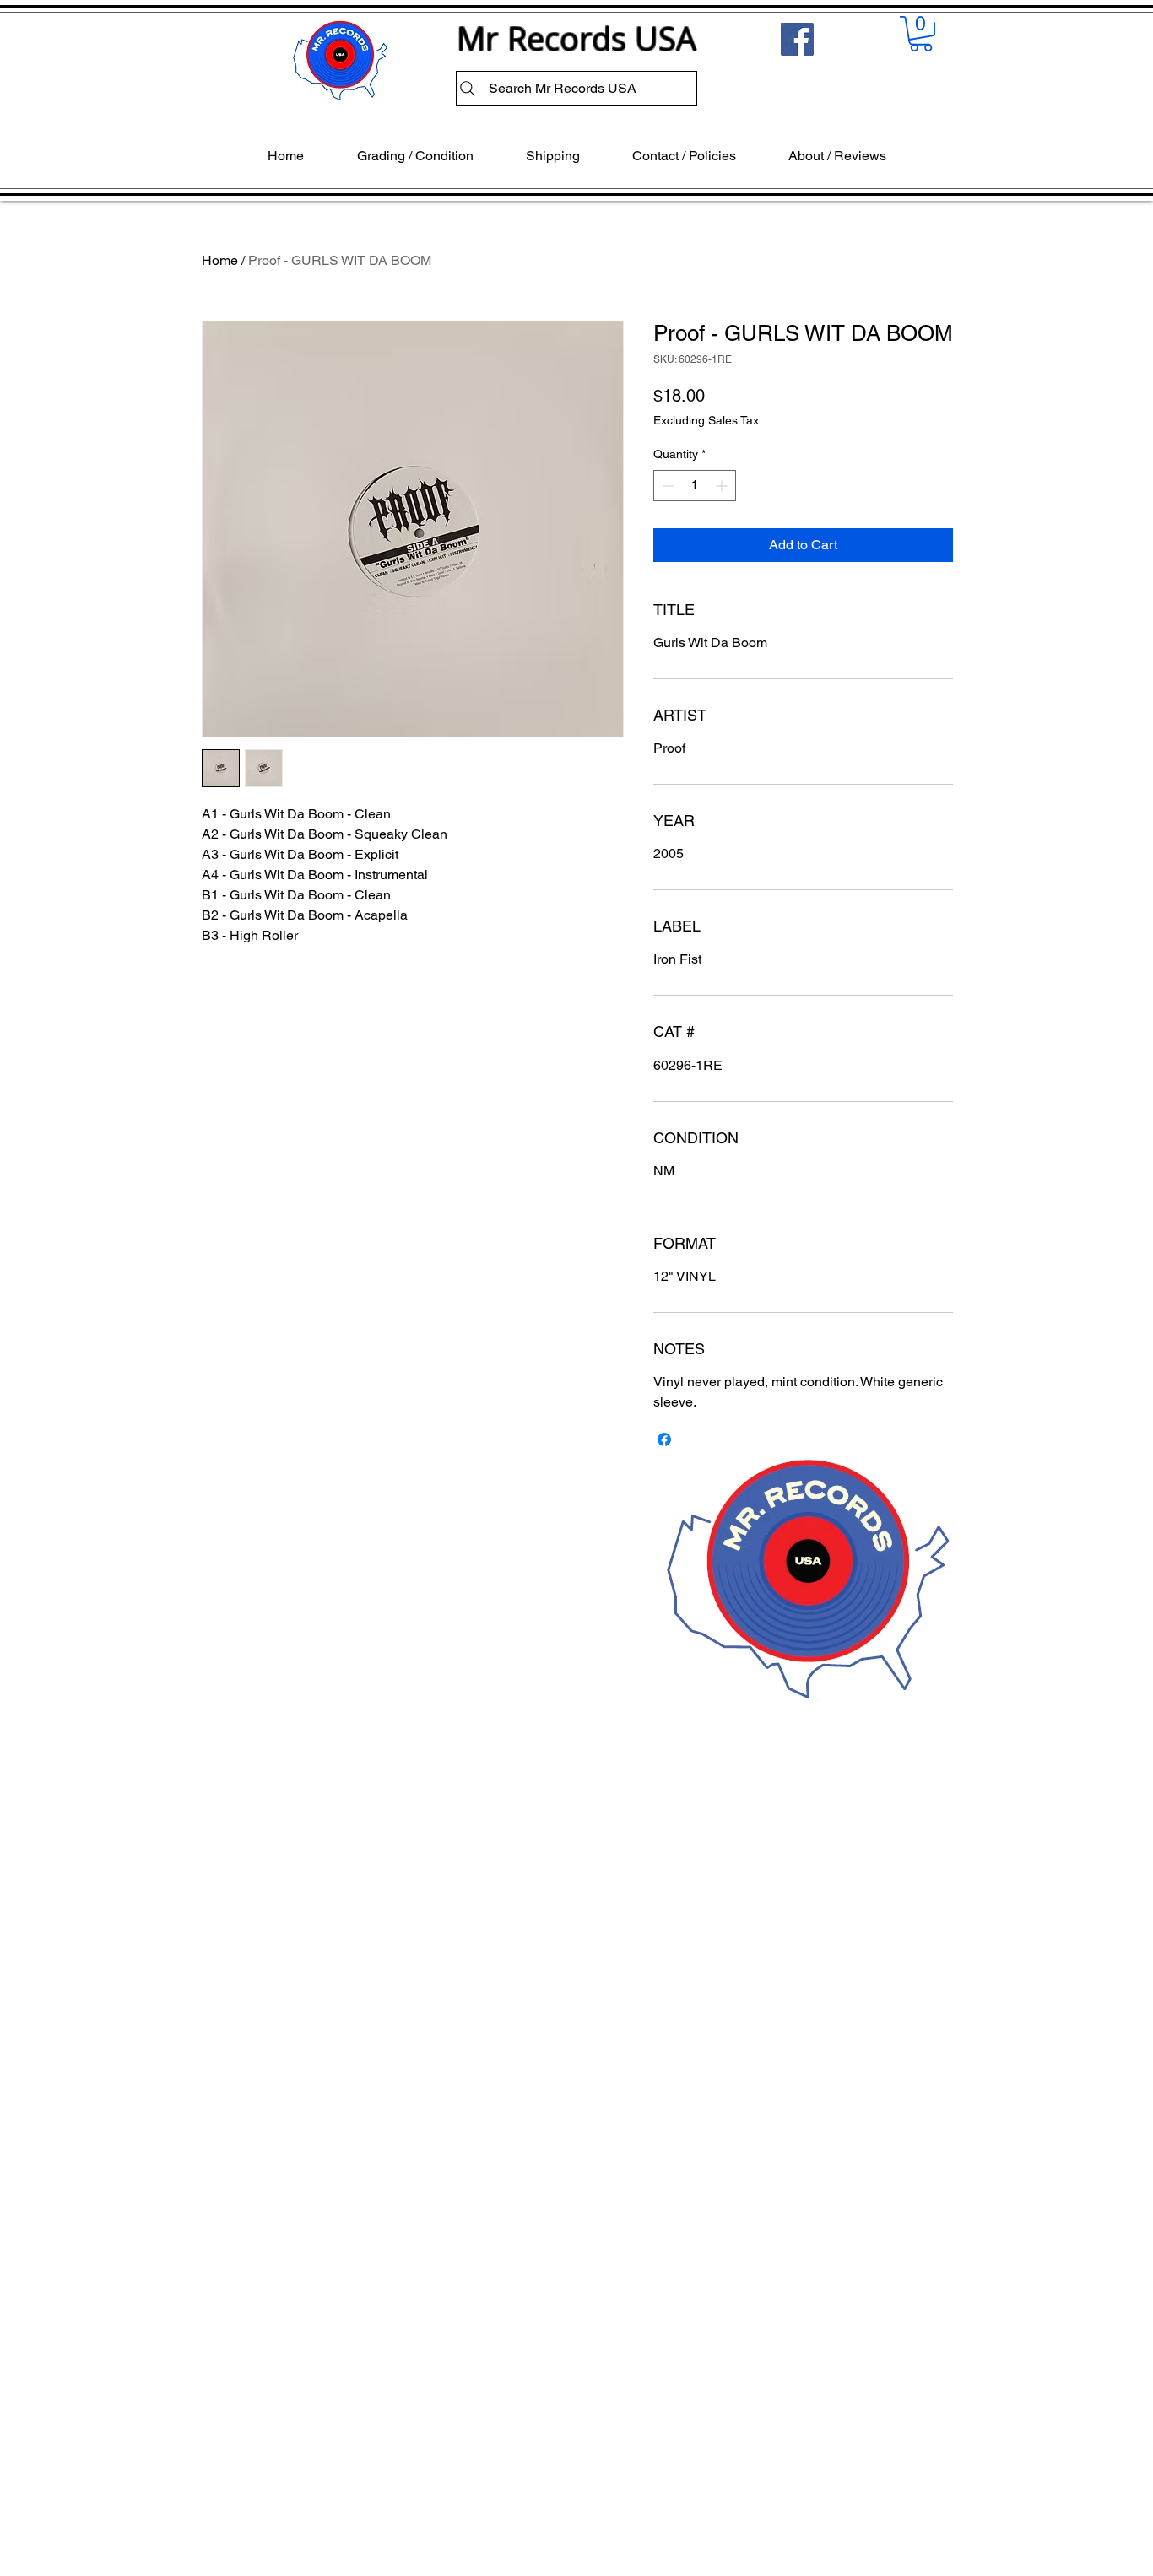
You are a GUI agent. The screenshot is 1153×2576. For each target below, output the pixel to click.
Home (220, 260)
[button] (921, 34)
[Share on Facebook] (664, 1439)
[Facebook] (797, 39)
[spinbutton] (695, 486)
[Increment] (723, 486)
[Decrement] (666, 486)
